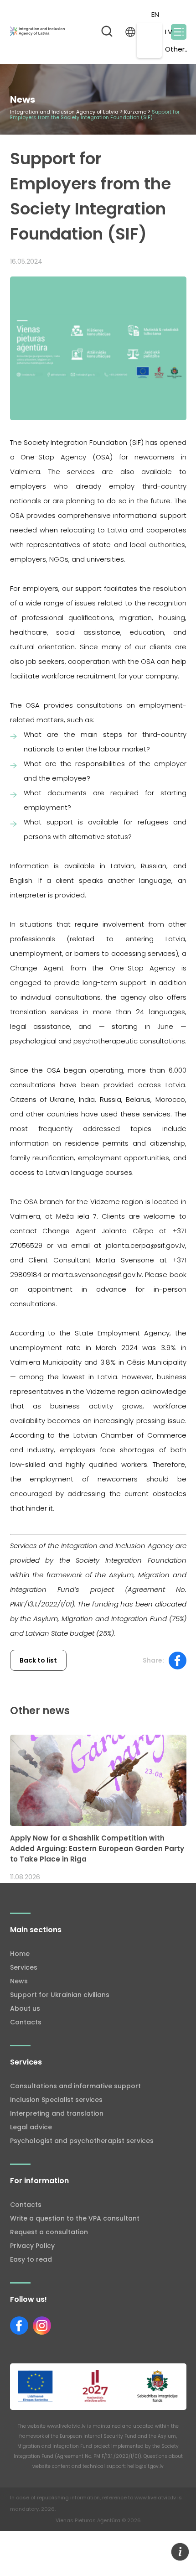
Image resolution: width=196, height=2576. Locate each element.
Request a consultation (49, 2232)
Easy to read (31, 2259)
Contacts (26, 2022)
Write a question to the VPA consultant (75, 2218)
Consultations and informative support (75, 2086)
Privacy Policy (32, 2246)
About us (25, 2008)
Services (24, 1967)
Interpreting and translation (57, 2113)
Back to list (38, 1660)
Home (20, 1954)
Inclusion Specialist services (56, 2100)
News (19, 1981)
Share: (153, 1660)
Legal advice (31, 2127)
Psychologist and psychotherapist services (82, 2141)
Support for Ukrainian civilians (60, 1995)
